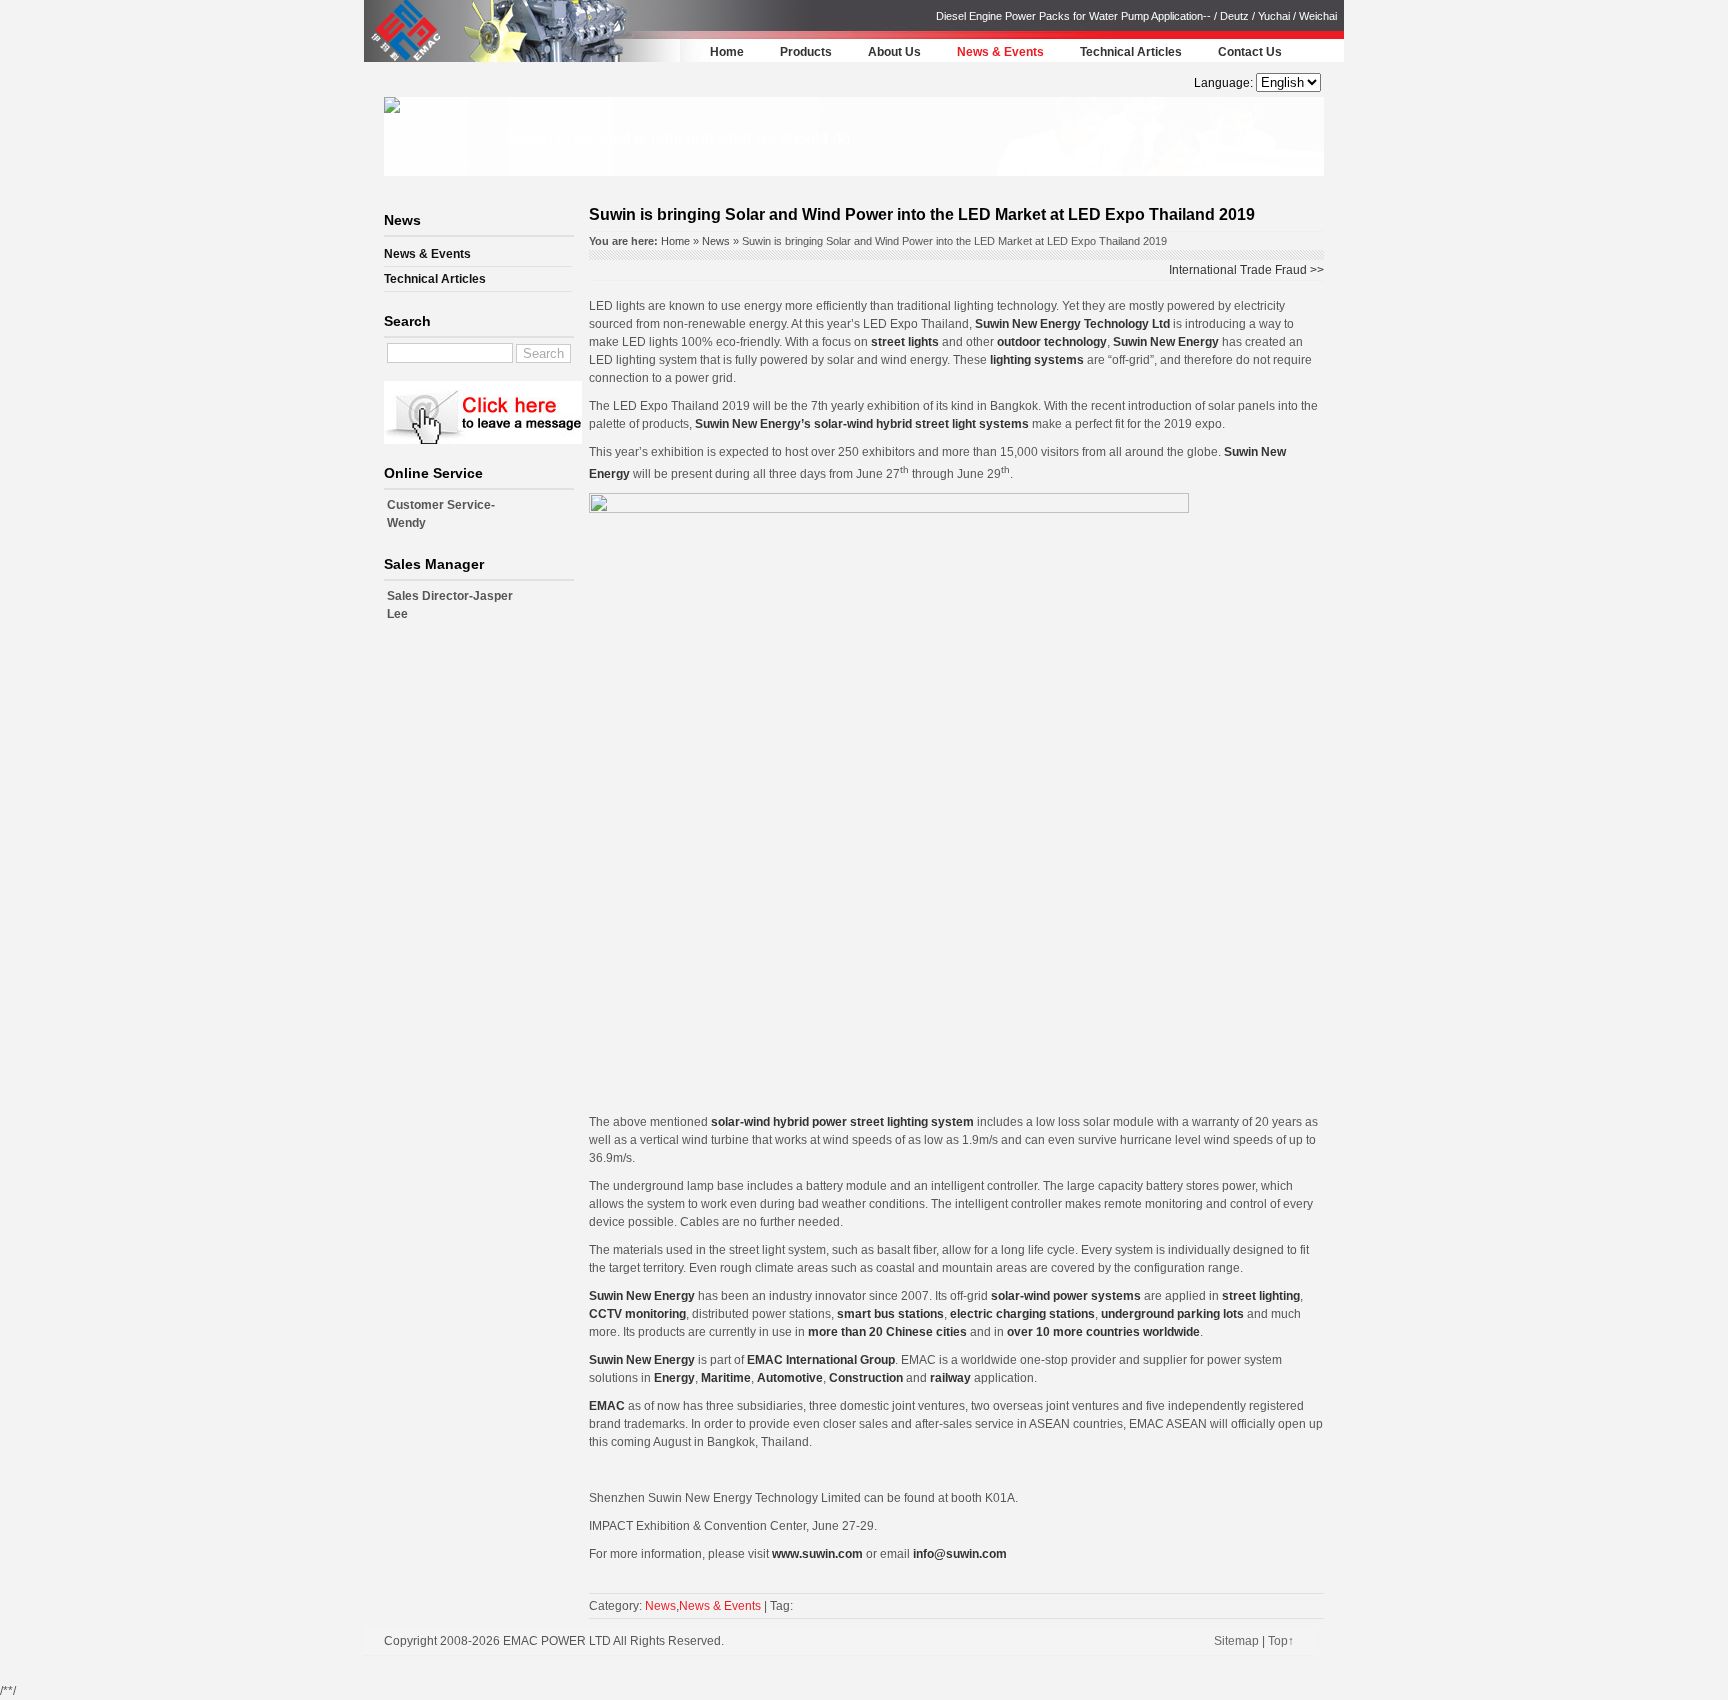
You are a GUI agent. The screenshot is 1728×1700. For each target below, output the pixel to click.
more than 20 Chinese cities (886, 1332)
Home (727, 52)
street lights (903, 342)
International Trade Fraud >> (1246, 270)
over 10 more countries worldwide (1103, 1332)
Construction (866, 1378)
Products (806, 52)
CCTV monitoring (637, 1314)
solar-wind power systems (1066, 1296)
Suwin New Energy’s (753, 424)
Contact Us (1250, 52)
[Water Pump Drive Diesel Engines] (405, 59)
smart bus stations (890, 1314)
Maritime (726, 1378)
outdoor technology (1052, 342)
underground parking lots (1172, 1314)
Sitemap (1236, 1641)
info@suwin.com (960, 1554)
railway (950, 1378)
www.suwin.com (817, 1554)
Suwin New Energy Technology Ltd (1072, 324)
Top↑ (1281, 1641)
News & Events (1000, 52)
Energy (674, 1378)
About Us (894, 52)
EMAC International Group (821, 1360)
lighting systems (1037, 360)
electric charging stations (1022, 1314)
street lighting (1261, 1296)
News (716, 241)
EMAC (607, 1406)
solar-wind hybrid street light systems (921, 424)
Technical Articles (1131, 52)
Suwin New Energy (1166, 342)
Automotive (790, 1378)
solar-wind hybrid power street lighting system (842, 1122)
